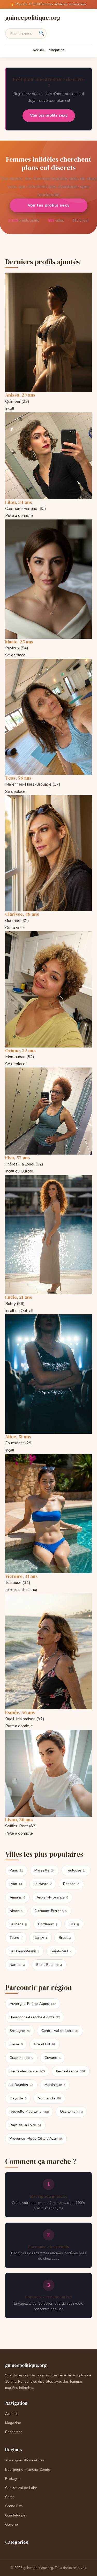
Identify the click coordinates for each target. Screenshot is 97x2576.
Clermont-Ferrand (51, 1911)
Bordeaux (48, 1924)
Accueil (39, 50)
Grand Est (45, 2044)
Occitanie (71, 2111)
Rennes (71, 1884)
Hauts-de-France (27, 2071)
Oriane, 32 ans (20, 1050)
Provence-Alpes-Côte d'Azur (36, 2139)
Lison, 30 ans (19, 1820)
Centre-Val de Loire (60, 2031)
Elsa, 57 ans (18, 1158)
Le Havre (43, 1884)
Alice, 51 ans (18, 1437)
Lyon (16, 1884)
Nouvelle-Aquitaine (29, 2111)
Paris (16, 1870)
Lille (74, 1924)
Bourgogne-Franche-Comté (35, 2017)
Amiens (17, 1897)
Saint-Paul (61, 1951)
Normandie (49, 2098)
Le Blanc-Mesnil (24, 1951)
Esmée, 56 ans (20, 1712)
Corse (16, 2044)
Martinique (55, 2085)
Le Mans (18, 1924)
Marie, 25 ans (19, 642)
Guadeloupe (21, 2058)
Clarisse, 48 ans (22, 914)
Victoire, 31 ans (21, 1576)
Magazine (57, 50)
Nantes (17, 1965)
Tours (16, 1938)
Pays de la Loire (25, 2125)
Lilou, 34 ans (19, 502)
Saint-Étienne (49, 1965)
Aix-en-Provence (52, 1897)
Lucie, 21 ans (19, 1297)
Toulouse (76, 1870)
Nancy (40, 1938)
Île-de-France (71, 2071)
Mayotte (18, 2098)
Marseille (44, 1870)
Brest (65, 1938)
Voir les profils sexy (48, 205)
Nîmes (16, 1911)
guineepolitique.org (33, 18)
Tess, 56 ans (18, 778)
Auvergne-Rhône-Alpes (33, 2004)
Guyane (53, 2058)
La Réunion (21, 2085)
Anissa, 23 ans (20, 395)
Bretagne (20, 2031)
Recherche (14, 2432)
